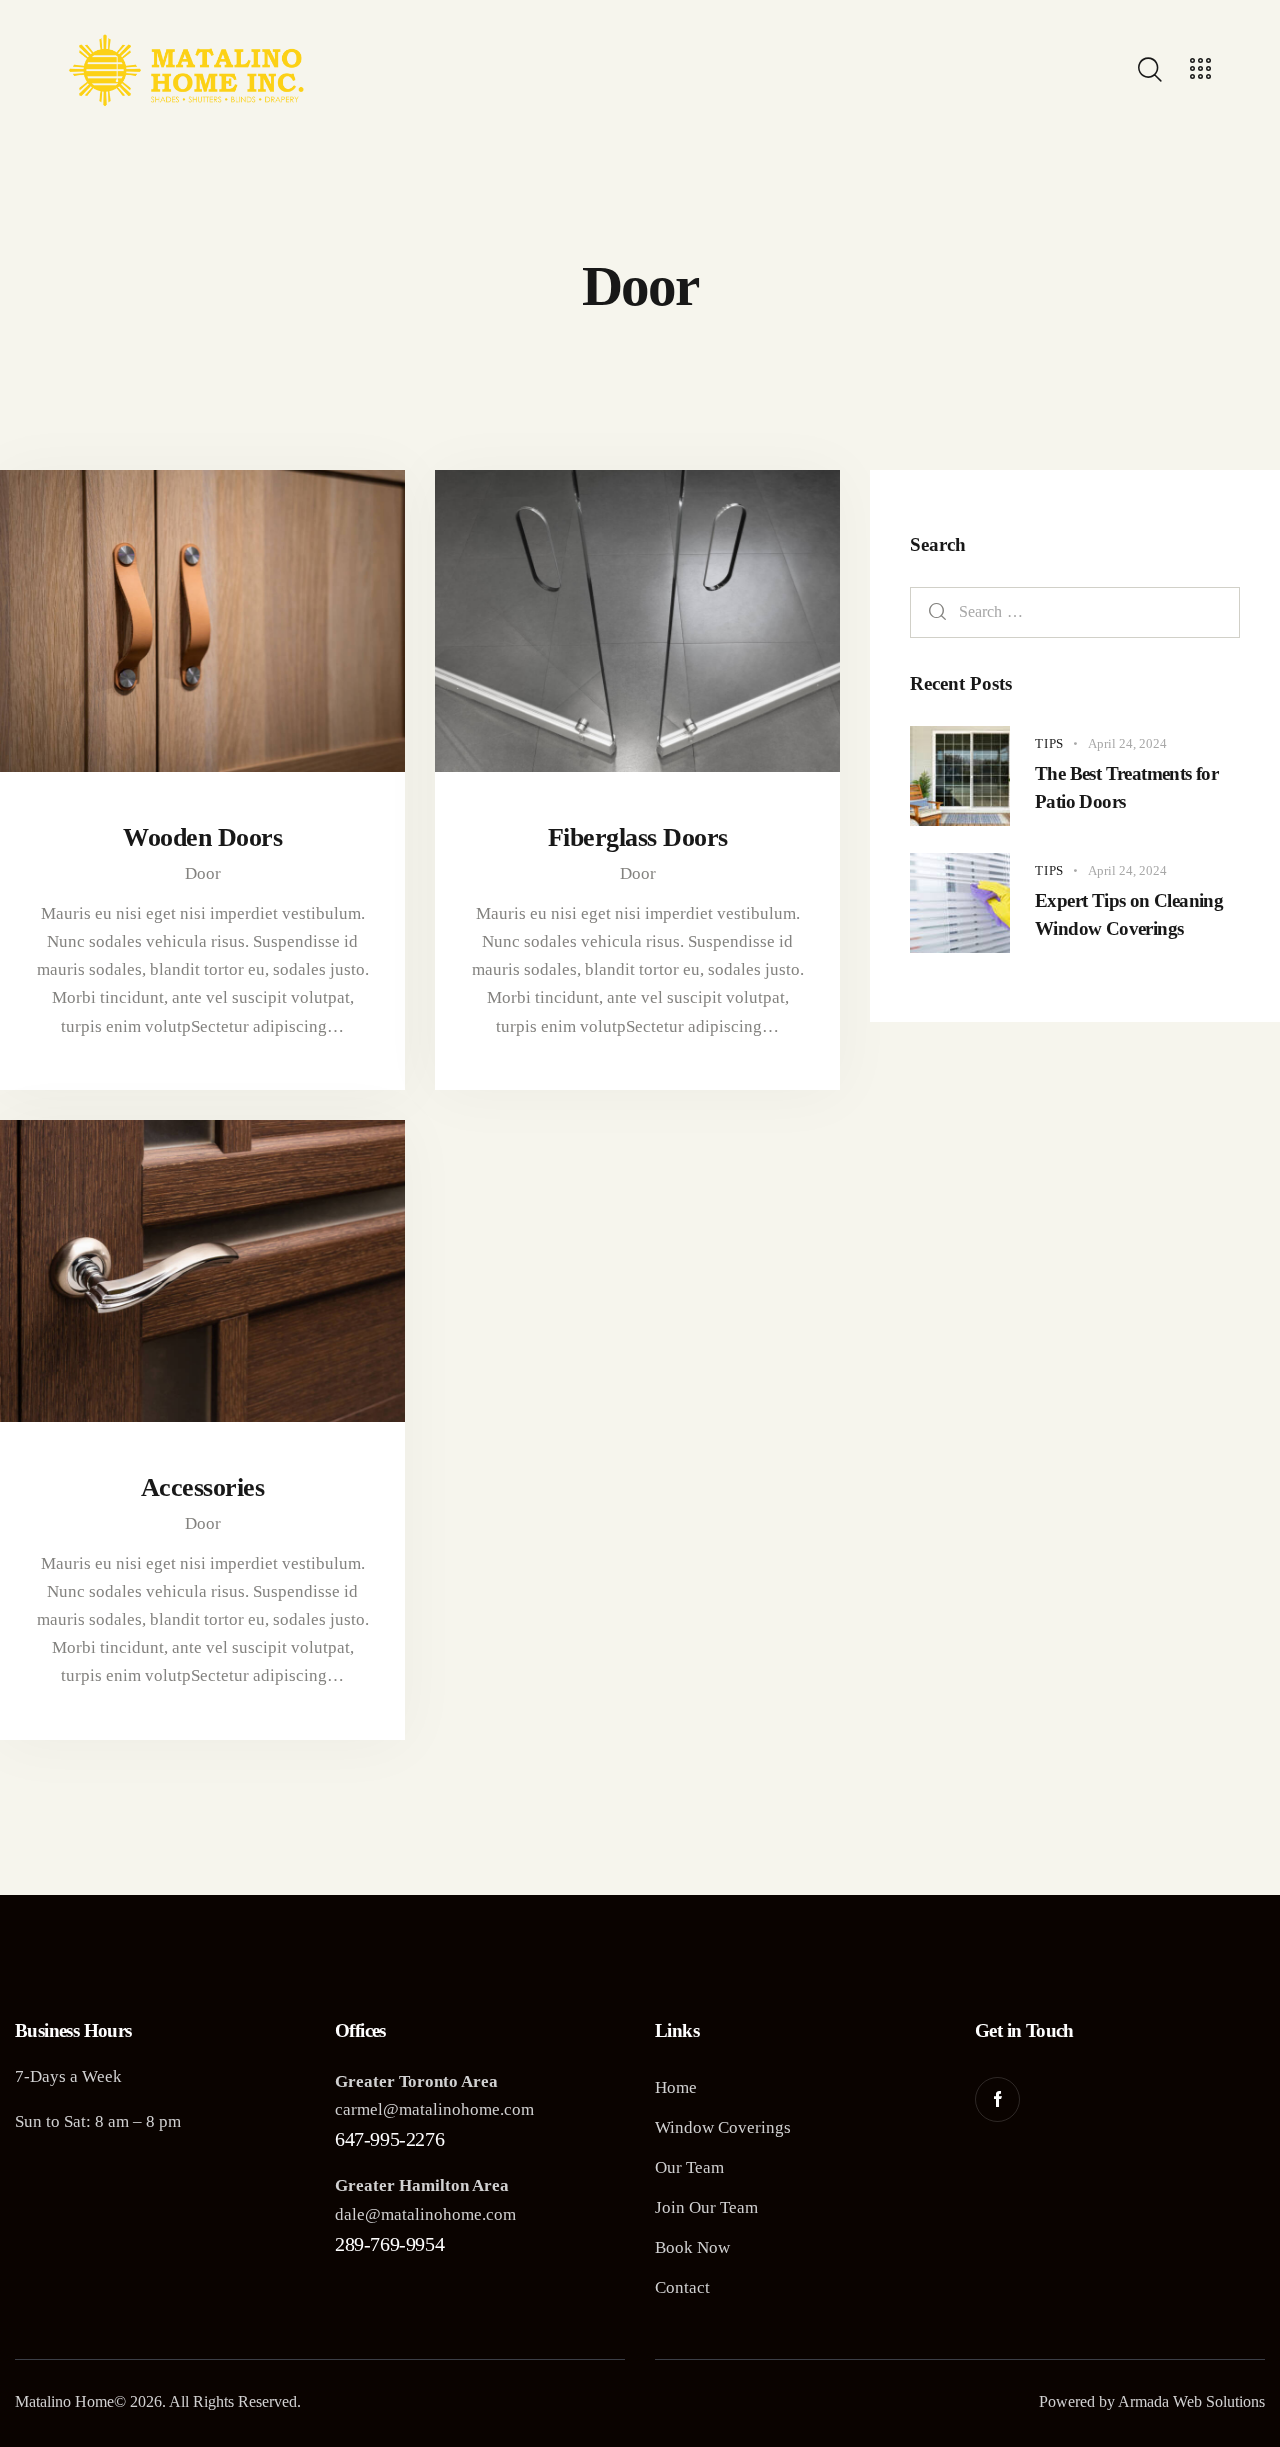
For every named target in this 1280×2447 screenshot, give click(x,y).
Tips (1049, 743)
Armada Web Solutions (1191, 2401)
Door (203, 873)
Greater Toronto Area (416, 2081)
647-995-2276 (389, 2139)
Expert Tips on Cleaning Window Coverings (1129, 914)
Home (676, 2087)
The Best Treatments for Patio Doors (1126, 787)
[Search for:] (1075, 611)
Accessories (203, 1487)
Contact (682, 2287)
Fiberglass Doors (638, 837)
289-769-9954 (389, 2244)
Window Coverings (723, 2127)
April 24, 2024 (1127, 743)
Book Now (692, 2247)
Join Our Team (706, 2207)
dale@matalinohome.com (425, 2214)
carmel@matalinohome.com (434, 2109)
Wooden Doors (202, 837)
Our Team (689, 2167)
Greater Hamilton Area (422, 2185)
